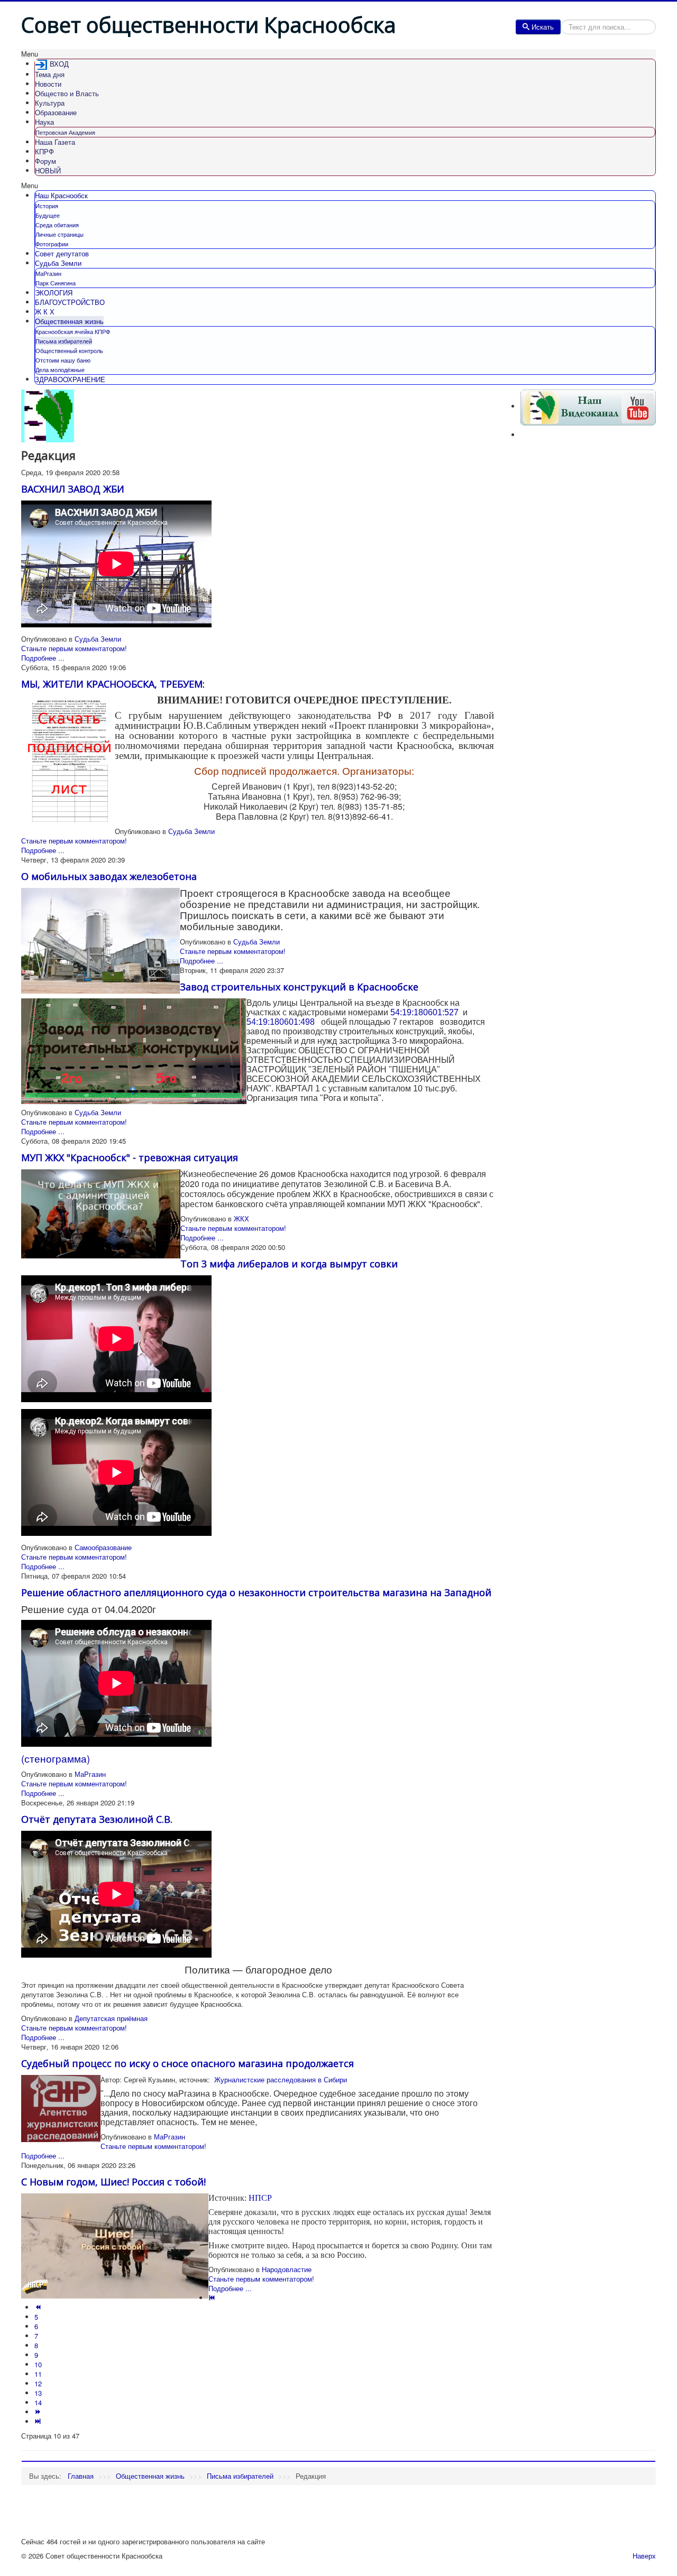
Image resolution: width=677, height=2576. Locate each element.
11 (38, 2374)
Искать (543, 27)
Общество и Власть (67, 93)
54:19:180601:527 (424, 1012)
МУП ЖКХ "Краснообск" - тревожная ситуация (130, 1157)
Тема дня (50, 74)
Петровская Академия (65, 132)
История (47, 206)
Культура (50, 103)
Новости (48, 84)
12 (38, 2383)
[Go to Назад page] (39, 2307)
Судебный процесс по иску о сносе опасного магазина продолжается (187, 2063)
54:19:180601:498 (282, 1022)
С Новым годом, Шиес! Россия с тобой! (113, 2182)
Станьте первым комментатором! (74, 648)
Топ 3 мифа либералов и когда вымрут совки (289, 1264)
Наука (44, 122)
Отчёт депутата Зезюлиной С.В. (97, 1819)
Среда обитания (57, 225)
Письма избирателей (64, 341)
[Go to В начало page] (213, 2298)
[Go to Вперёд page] (39, 2412)
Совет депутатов (62, 253)
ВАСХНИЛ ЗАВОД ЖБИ (73, 489)
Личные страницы (60, 234)
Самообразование (103, 1547)
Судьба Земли (58, 263)
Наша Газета (55, 142)
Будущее (48, 215)
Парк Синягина (56, 283)
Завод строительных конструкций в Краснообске (299, 987)
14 (38, 2402)
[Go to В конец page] (39, 2421)
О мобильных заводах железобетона (109, 876)
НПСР (260, 2198)
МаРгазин (48, 273)
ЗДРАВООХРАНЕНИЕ (70, 379)
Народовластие (287, 2269)
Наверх (644, 2556)
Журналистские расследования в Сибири (280, 2079)
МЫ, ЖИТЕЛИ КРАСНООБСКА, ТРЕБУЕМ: (113, 684)
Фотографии (52, 244)
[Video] (588, 406)
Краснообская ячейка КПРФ (73, 331)
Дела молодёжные (60, 369)
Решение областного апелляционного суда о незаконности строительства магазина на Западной (256, 1592)
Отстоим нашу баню (63, 360)
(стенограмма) (56, 1758)
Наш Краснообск (61, 195)
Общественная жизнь (69, 321)
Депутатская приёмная (111, 2018)
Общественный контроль (69, 350)
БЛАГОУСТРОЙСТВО (70, 302)
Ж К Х (45, 312)
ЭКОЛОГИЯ (54, 293)
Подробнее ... (43, 658)
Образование (56, 112)
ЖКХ (241, 1218)
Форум (45, 161)
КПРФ (44, 151)
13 (38, 2393)
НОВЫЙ (48, 170)
